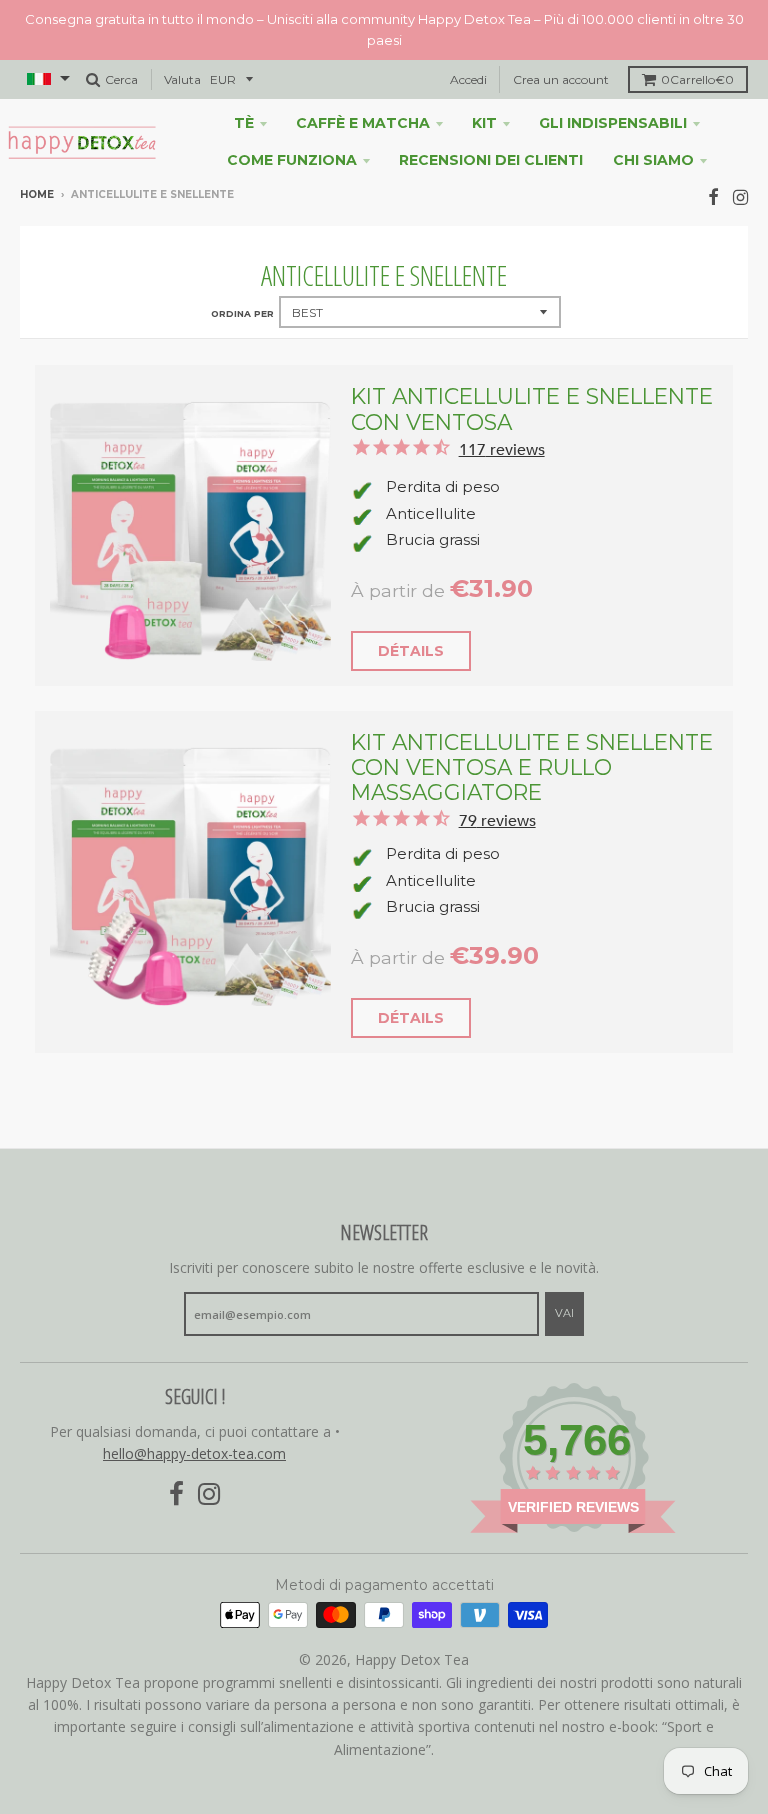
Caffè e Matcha (363, 123)
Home (37, 194)
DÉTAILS (411, 651)
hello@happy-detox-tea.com (194, 1453)
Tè (244, 123)
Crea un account (561, 79)
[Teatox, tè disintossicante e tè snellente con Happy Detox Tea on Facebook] (713, 196)
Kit (484, 123)
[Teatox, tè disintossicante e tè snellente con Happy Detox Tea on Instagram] (740, 196)
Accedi (468, 79)
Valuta (182, 79)
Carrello (697, 79)
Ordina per (242, 313)
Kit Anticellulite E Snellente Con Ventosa (532, 408)
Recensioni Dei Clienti (491, 160)
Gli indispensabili (613, 123)
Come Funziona (292, 160)
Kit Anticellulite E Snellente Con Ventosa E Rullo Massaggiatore (532, 767)
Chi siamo (653, 160)
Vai (564, 1313)
